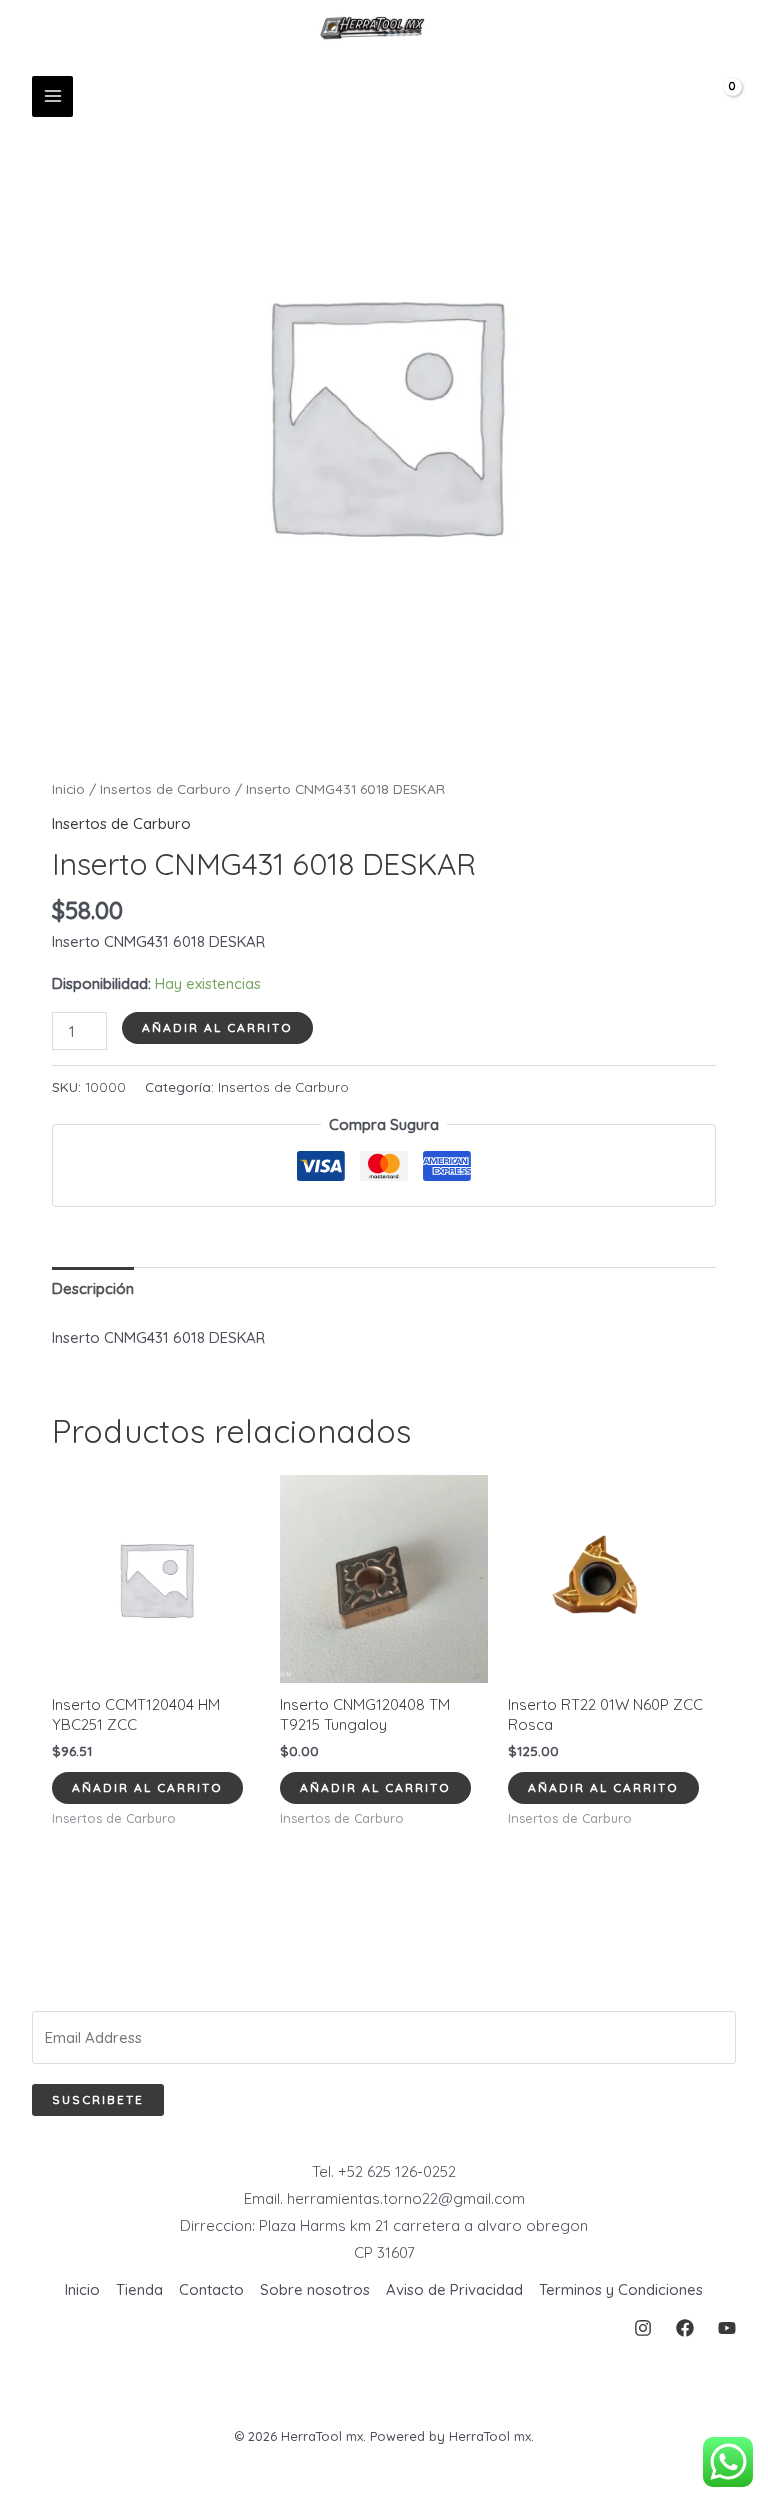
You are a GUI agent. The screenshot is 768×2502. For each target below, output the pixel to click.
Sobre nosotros (315, 2289)
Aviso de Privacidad (454, 2289)
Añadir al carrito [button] (147, 1787)
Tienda (139, 2289)
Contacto (211, 2289)
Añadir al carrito (217, 1027)
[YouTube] (727, 2328)
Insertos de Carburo (165, 788)
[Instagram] (643, 2328)
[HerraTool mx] (377, 28)
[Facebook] (685, 2328)
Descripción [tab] (93, 1288)
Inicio (68, 788)
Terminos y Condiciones (621, 2289)
